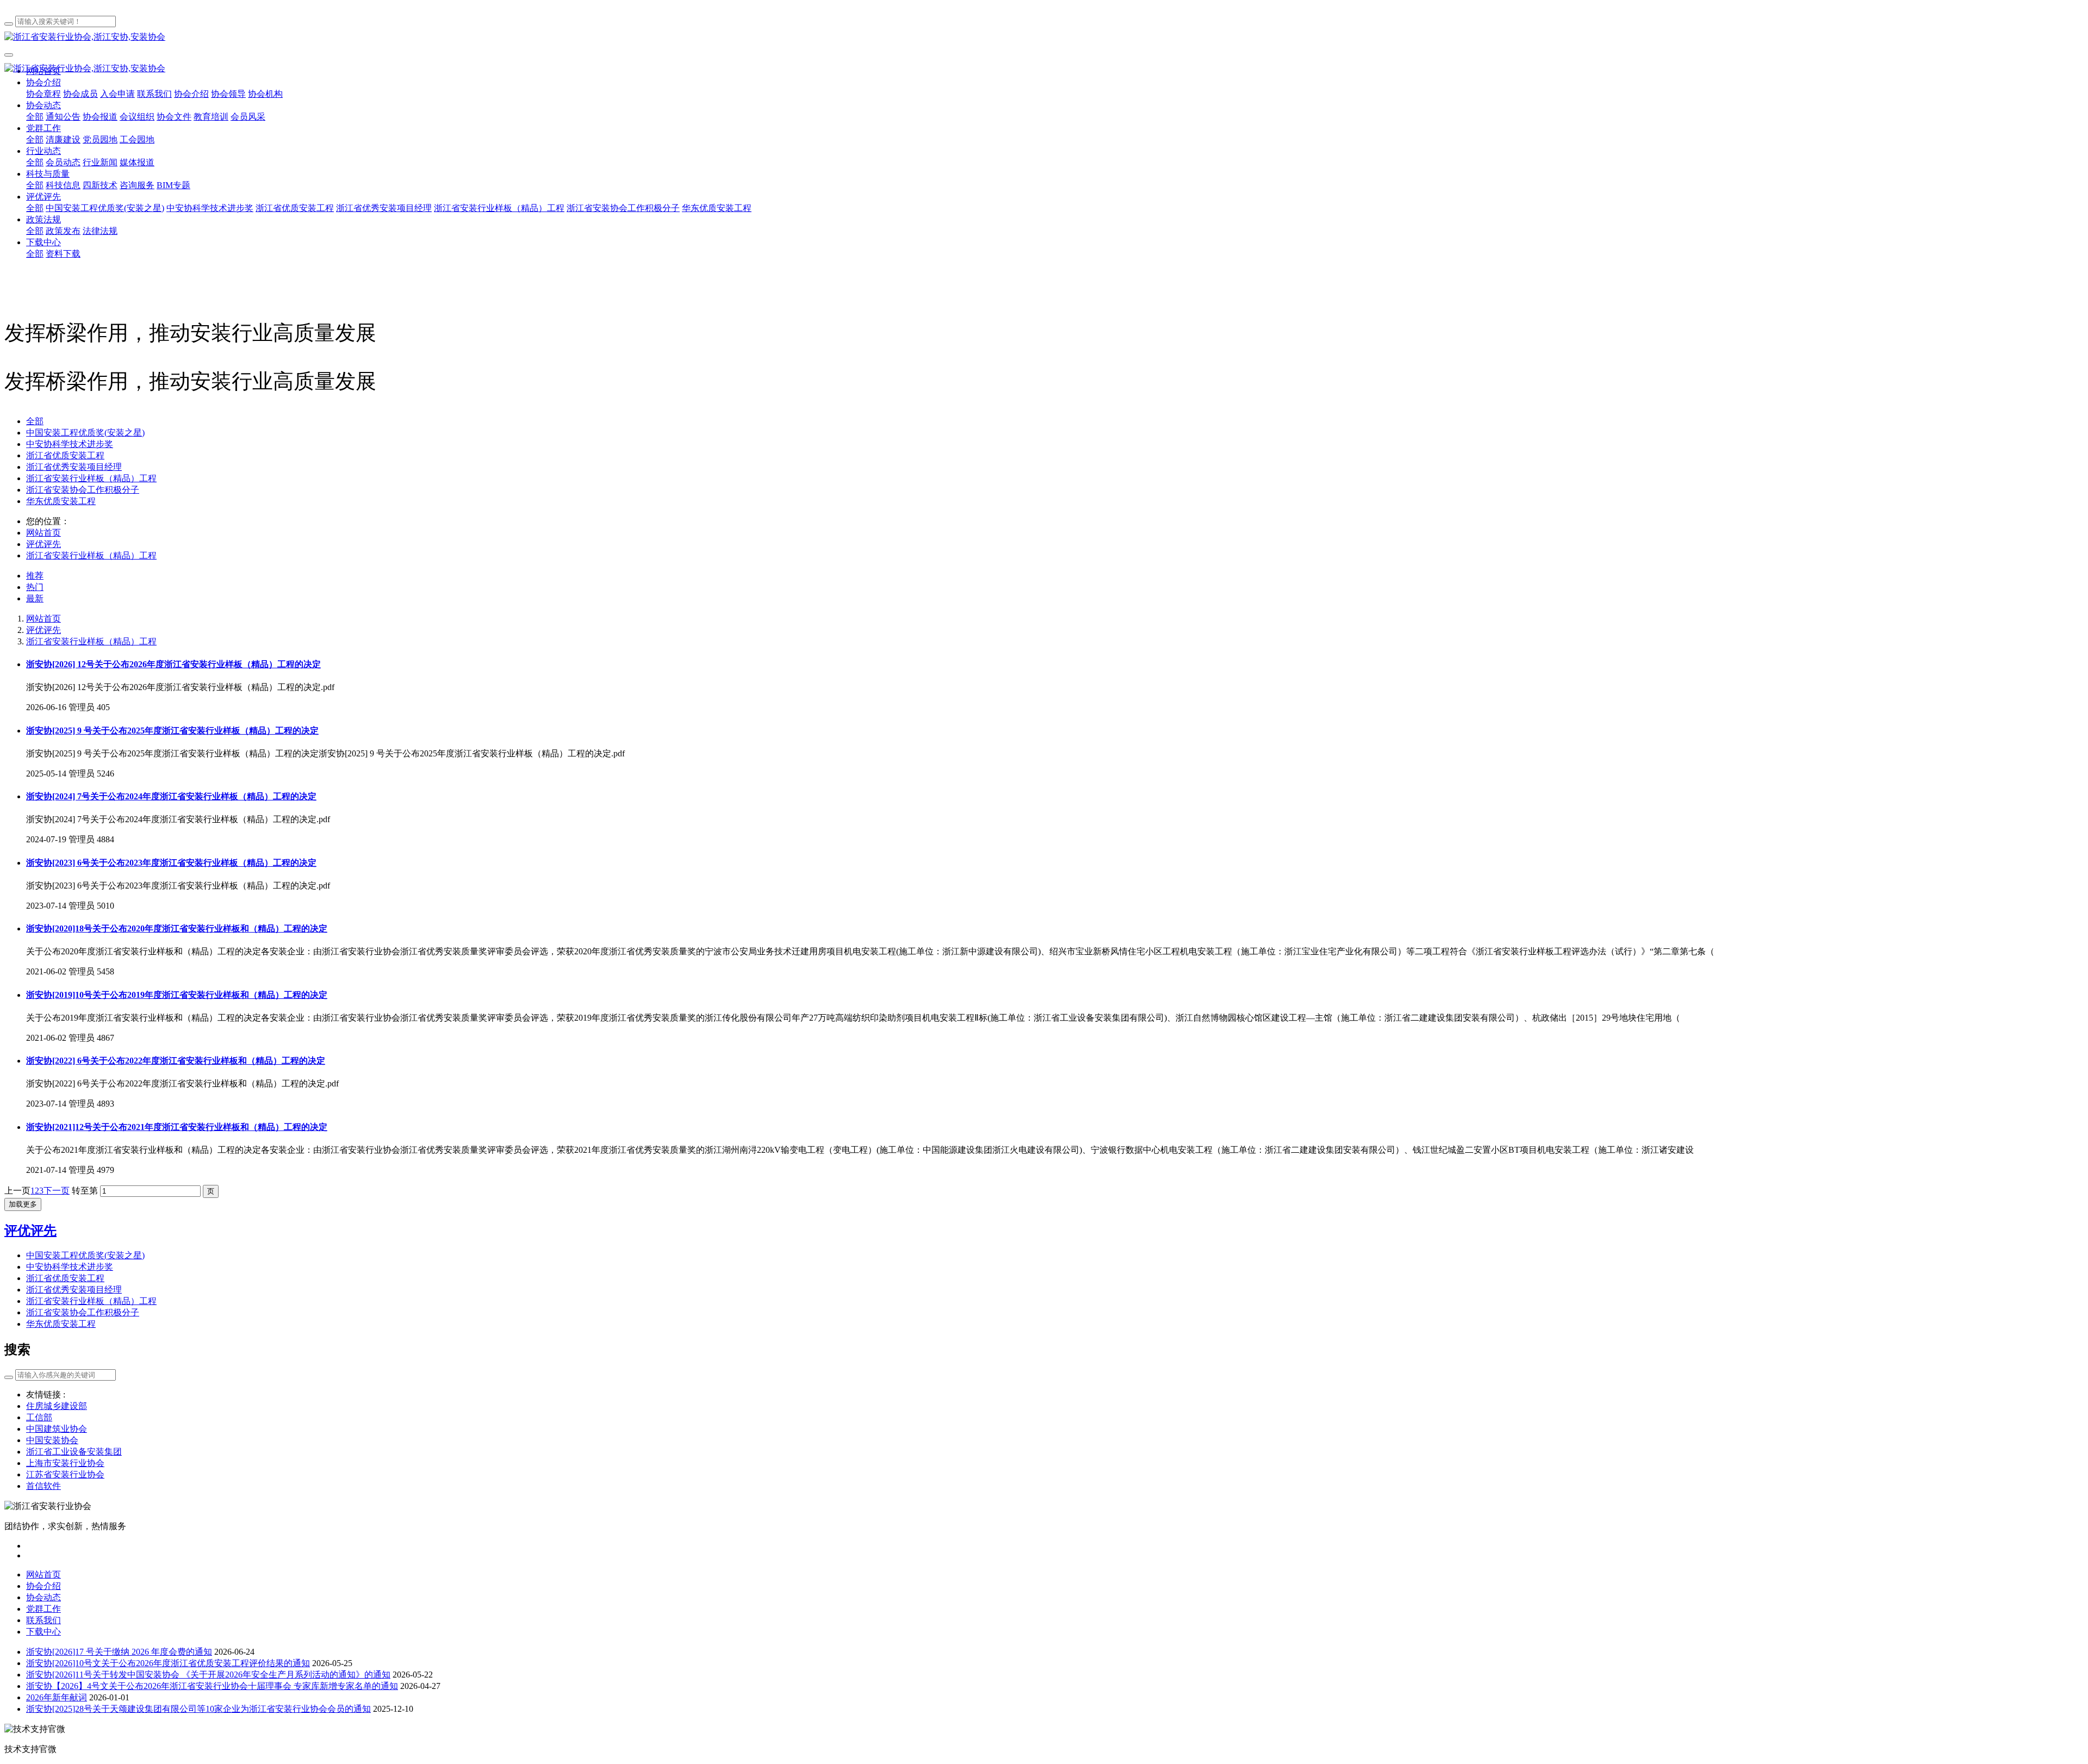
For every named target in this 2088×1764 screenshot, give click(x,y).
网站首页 (43, 533)
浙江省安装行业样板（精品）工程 (91, 478)
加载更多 (23, 1204)
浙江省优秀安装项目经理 (74, 467)
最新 (35, 598)
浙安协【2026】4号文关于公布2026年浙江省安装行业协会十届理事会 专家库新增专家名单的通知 (212, 1686)
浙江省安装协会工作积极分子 (83, 490)
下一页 (57, 1191)
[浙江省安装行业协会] (1044, 37)
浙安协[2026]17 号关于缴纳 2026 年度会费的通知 (119, 1652)
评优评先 (43, 544)
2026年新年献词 (57, 1697)
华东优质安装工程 (61, 501)
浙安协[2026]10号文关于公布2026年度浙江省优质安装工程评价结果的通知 (168, 1663)
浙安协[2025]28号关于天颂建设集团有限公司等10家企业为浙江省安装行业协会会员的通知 (198, 1709)
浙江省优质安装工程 (65, 455)
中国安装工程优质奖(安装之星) (85, 433)
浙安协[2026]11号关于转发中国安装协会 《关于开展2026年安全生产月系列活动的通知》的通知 (208, 1675)
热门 (35, 587)
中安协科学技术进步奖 (70, 444)
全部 (35, 117)
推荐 (35, 576)
